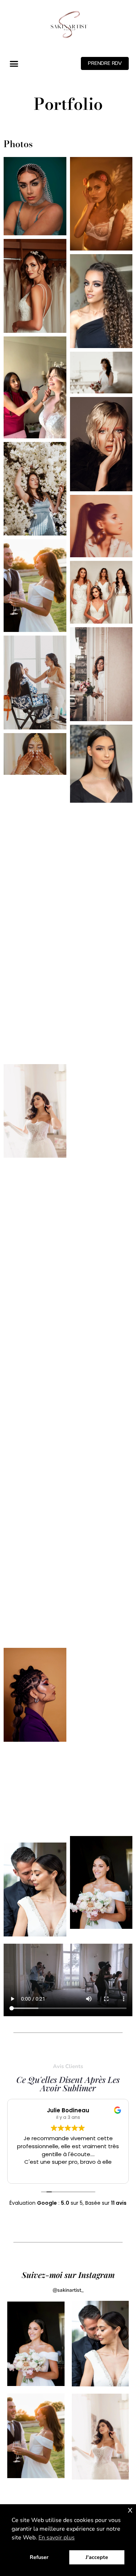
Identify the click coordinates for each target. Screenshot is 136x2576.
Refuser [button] (39, 2557)
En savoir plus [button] (57, 2538)
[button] (14, 64)
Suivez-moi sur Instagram (68, 2275)
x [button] (130, 2509)
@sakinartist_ (68, 2290)
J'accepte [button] (97, 2557)
